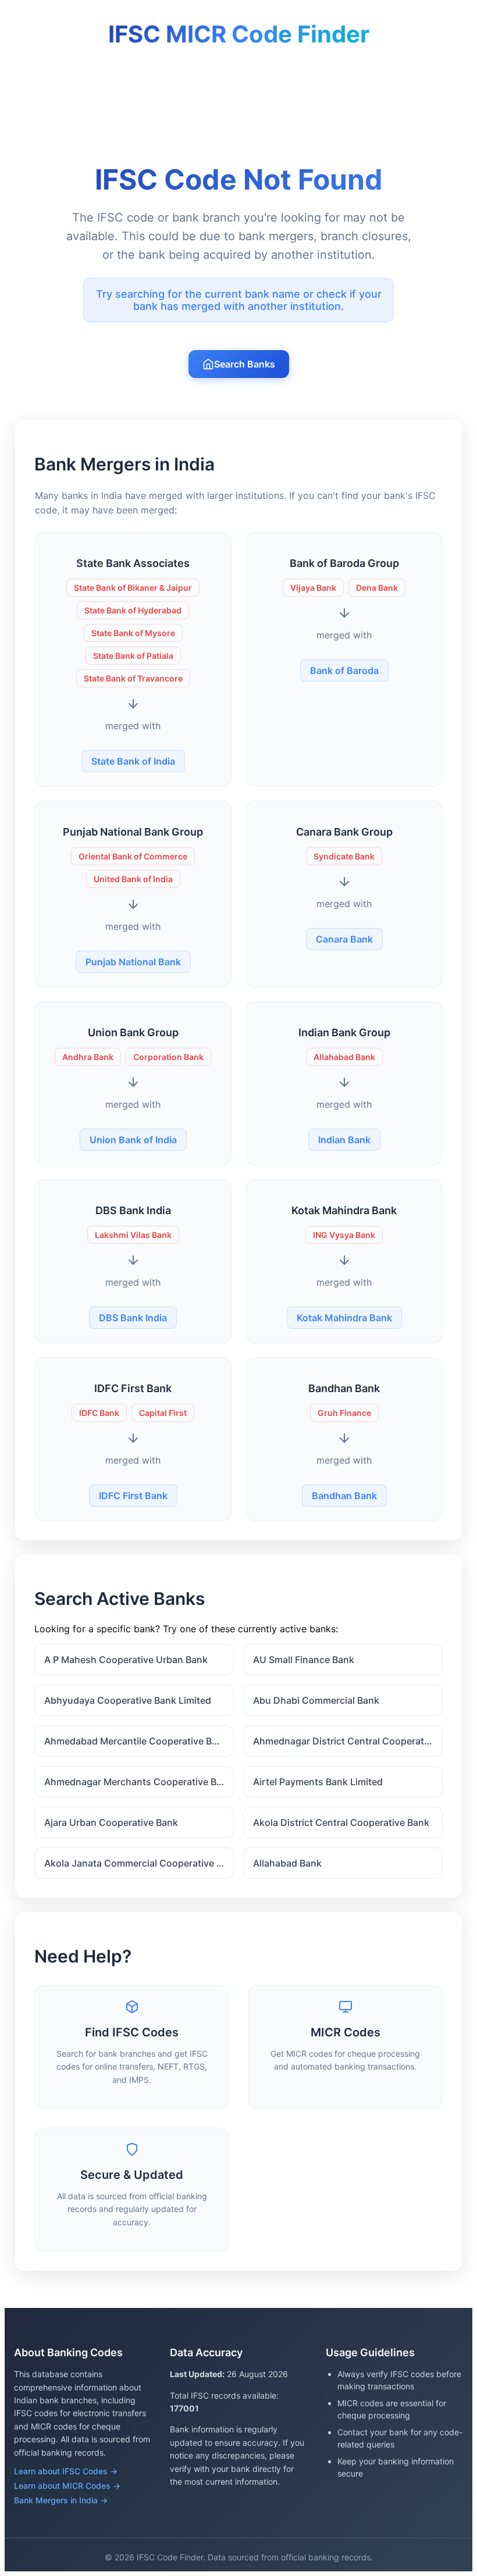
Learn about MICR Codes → (67, 2486)
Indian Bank (344, 1140)
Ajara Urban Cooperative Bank (111, 1822)
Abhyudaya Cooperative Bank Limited (128, 1700)
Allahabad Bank (287, 1863)
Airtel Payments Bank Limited (318, 1782)
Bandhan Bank (344, 1496)
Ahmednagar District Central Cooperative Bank (348, 1741)
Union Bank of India (133, 1140)
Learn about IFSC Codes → (66, 2471)
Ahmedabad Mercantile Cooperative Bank (136, 1741)
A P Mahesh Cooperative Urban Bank (126, 1660)
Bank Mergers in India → (61, 2500)
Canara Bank (344, 939)
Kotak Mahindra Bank (344, 1318)
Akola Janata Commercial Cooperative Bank (139, 1863)
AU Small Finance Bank (304, 1660)
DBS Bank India (133, 1318)
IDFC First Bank (133, 1496)
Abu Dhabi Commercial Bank (316, 1700)
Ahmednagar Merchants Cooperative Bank (138, 1782)
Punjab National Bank (133, 962)
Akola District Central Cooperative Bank (341, 1822)
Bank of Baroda (344, 670)
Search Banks (245, 364)
